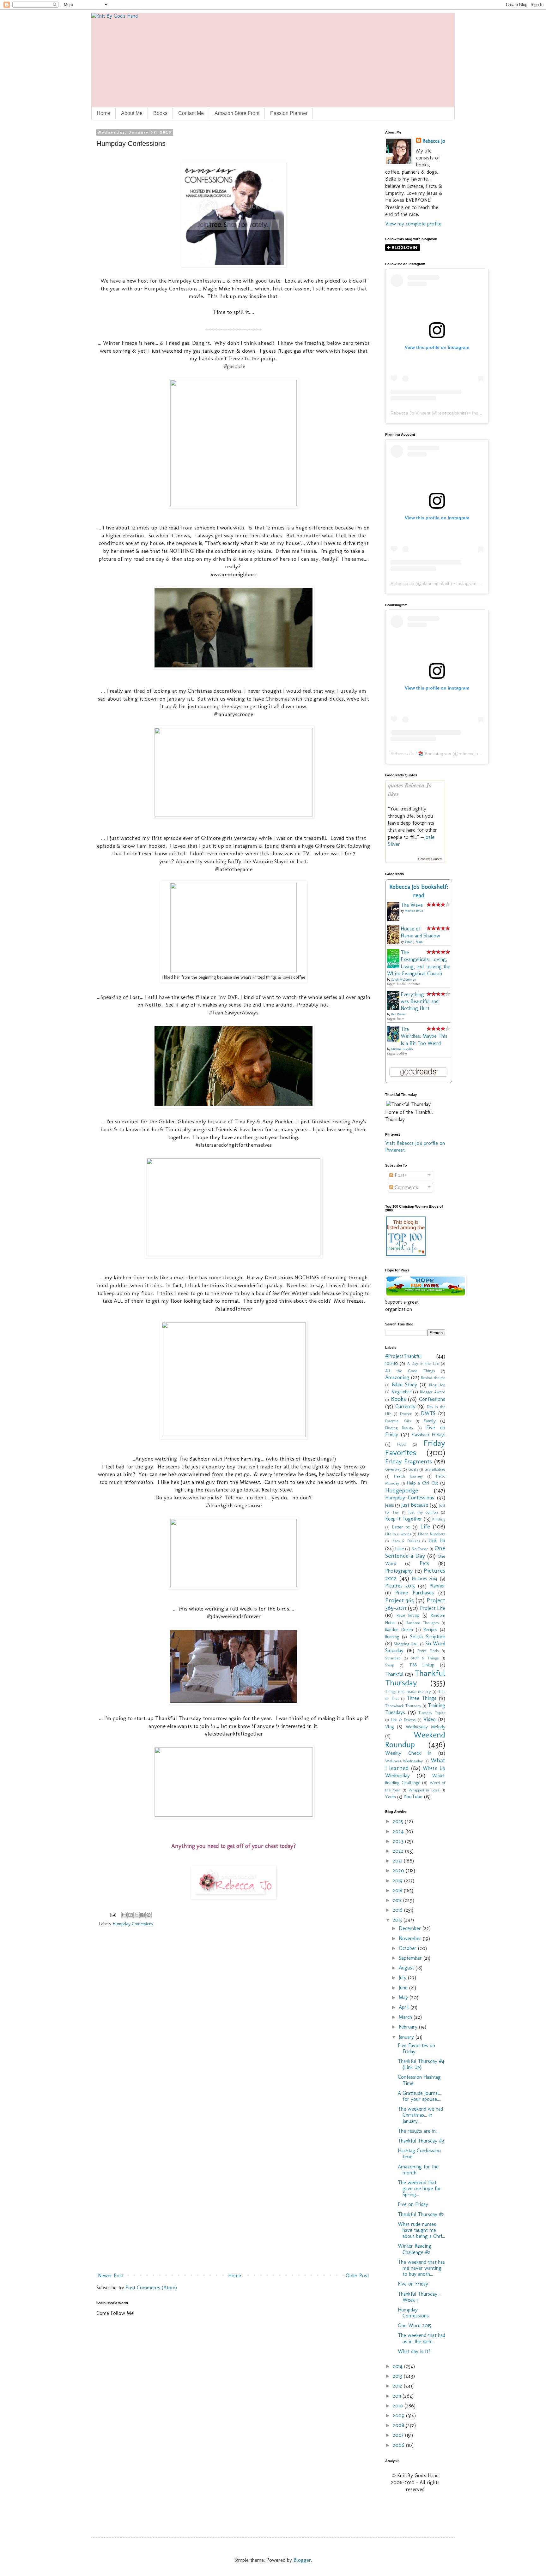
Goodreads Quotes (430, 859)
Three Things (422, 1698)
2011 (398, 2396)
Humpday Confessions (133, 1924)
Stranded (393, 1658)
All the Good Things (410, 1371)
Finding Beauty (399, 1428)
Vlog (389, 1727)
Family (430, 1421)
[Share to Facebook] (143, 1915)
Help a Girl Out (422, 1483)
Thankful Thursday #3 (421, 2141)
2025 (399, 1821)
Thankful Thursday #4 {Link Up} (421, 2064)
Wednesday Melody (425, 1727)
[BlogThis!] (130, 1915)
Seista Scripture (428, 1637)
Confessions (432, 1399)
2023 (399, 1841)
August (407, 1968)
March (406, 2017)
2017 (398, 1900)
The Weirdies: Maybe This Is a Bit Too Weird (424, 1036)
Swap (390, 1665)
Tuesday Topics (432, 1713)
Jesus (389, 1505)
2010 (399, 2406)
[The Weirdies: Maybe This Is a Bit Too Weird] (395, 1040)
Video (430, 1719)
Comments (406, 1187)
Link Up (437, 1541)
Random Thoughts (423, 1623)
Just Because (415, 1505)
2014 (398, 2366)
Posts (400, 1175)
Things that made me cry (408, 1691)
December (411, 1928)
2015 (398, 1920)
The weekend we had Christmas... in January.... (420, 2115)
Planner (437, 1586)
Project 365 (400, 1600)
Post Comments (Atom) (151, 2288)
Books (160, 113)
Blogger (302, 2560)
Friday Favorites (415, 1448)
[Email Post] (113, 1914)
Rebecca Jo (434, 141)
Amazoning (397, 1377)
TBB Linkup (422, 1665)
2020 (399, 1871)
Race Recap (408, 1615)
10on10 (391, 1363)
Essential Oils (398, 1421)
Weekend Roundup (415, 1740)
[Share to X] (136, 1915)
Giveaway (393, 1469)
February (409, 2027)
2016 (398, 1910)
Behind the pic (433, 1378)
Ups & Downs (403, 1720)
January (407, 2037)
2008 (399, 2425)
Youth (391, 1797)
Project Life (433, 1608)
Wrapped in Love (424, 1790)
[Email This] (124, 1915)
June (404, 1988)
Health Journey (408, 1476)
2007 (399, 2435)
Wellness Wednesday (404, 1761)
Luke (400, 1549)
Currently (405, 1406)
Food (401, 1444)
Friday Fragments (409, 1461)
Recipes (430, 1629)
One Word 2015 (415, 2325)
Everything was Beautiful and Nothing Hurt (420, 1001)
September (411, 1958)
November (411, 1938)
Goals (413, 1469)
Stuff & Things (425, 1658)
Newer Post (111, 2276)
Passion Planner (289, 113)
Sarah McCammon (404, 980)
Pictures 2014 (425, 1579)
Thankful (394, 1674)
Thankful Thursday (415, 1678)
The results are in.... (419, 2131)
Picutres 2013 (400, 1586)
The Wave (412, 905)
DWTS (428, 1413)
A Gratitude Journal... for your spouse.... (420, 2096)
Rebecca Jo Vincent (410, 413)
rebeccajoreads (474, 754)
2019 (398, 1881)
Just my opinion (423, 1512)
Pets (424, 1563)
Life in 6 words (398, 1534)
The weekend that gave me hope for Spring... (419, 2188)
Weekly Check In (408, 1753)
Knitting (439, 1519)
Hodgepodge (402, 1490)
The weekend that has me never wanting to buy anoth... (421, 2268)
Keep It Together (404, 1519)
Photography (399, 1571)
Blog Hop (437, 1385)
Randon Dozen (399, 1629)
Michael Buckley (402, 1049)
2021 (398, 1861)
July (403, 1978)
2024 (399, 1831)
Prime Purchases (414, 1593)
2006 (399, 2445)
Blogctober (401, 1392)
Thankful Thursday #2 (421, 2214)
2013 (398, 2376)
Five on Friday (413, 2204)
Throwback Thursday (403, 1706)
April (405, 2007)
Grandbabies (435, 1469)
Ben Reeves (398, 1014)
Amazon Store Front (237, 113)
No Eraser (420, 1549)
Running (392, 1637)
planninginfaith (436, 583)
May (404, 1997)
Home (103, 113)
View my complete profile (413, 224)
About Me (132, 113)
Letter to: (401, 1527)
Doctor (406, 1414)
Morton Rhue (414, 911)
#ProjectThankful (403, 1356)
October (408, 1948)
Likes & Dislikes (406, 1541)
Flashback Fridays (428, 1435)
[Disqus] (234, 2023)
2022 (399, 1851)
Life (425, 1526)
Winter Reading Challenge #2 (415, 2249)
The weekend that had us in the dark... (422, 2338)
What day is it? (414, 2351)
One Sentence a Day (415, 1552)
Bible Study (404, 1385)
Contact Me (191, 113)
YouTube (413, 1797)
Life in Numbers (432, 1534)
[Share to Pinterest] (149, 1915)
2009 (399, 2415)
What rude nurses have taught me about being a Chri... (421, 2230)
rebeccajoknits (452, 413)
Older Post (357, 2276)
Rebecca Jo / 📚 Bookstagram (421, 754)
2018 (398, 1890)
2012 (398, 2386)
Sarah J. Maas (414, 942)
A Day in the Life (423, 1363)
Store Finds (428, 1651)
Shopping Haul (406, 1644)
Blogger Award (433, 1392)
